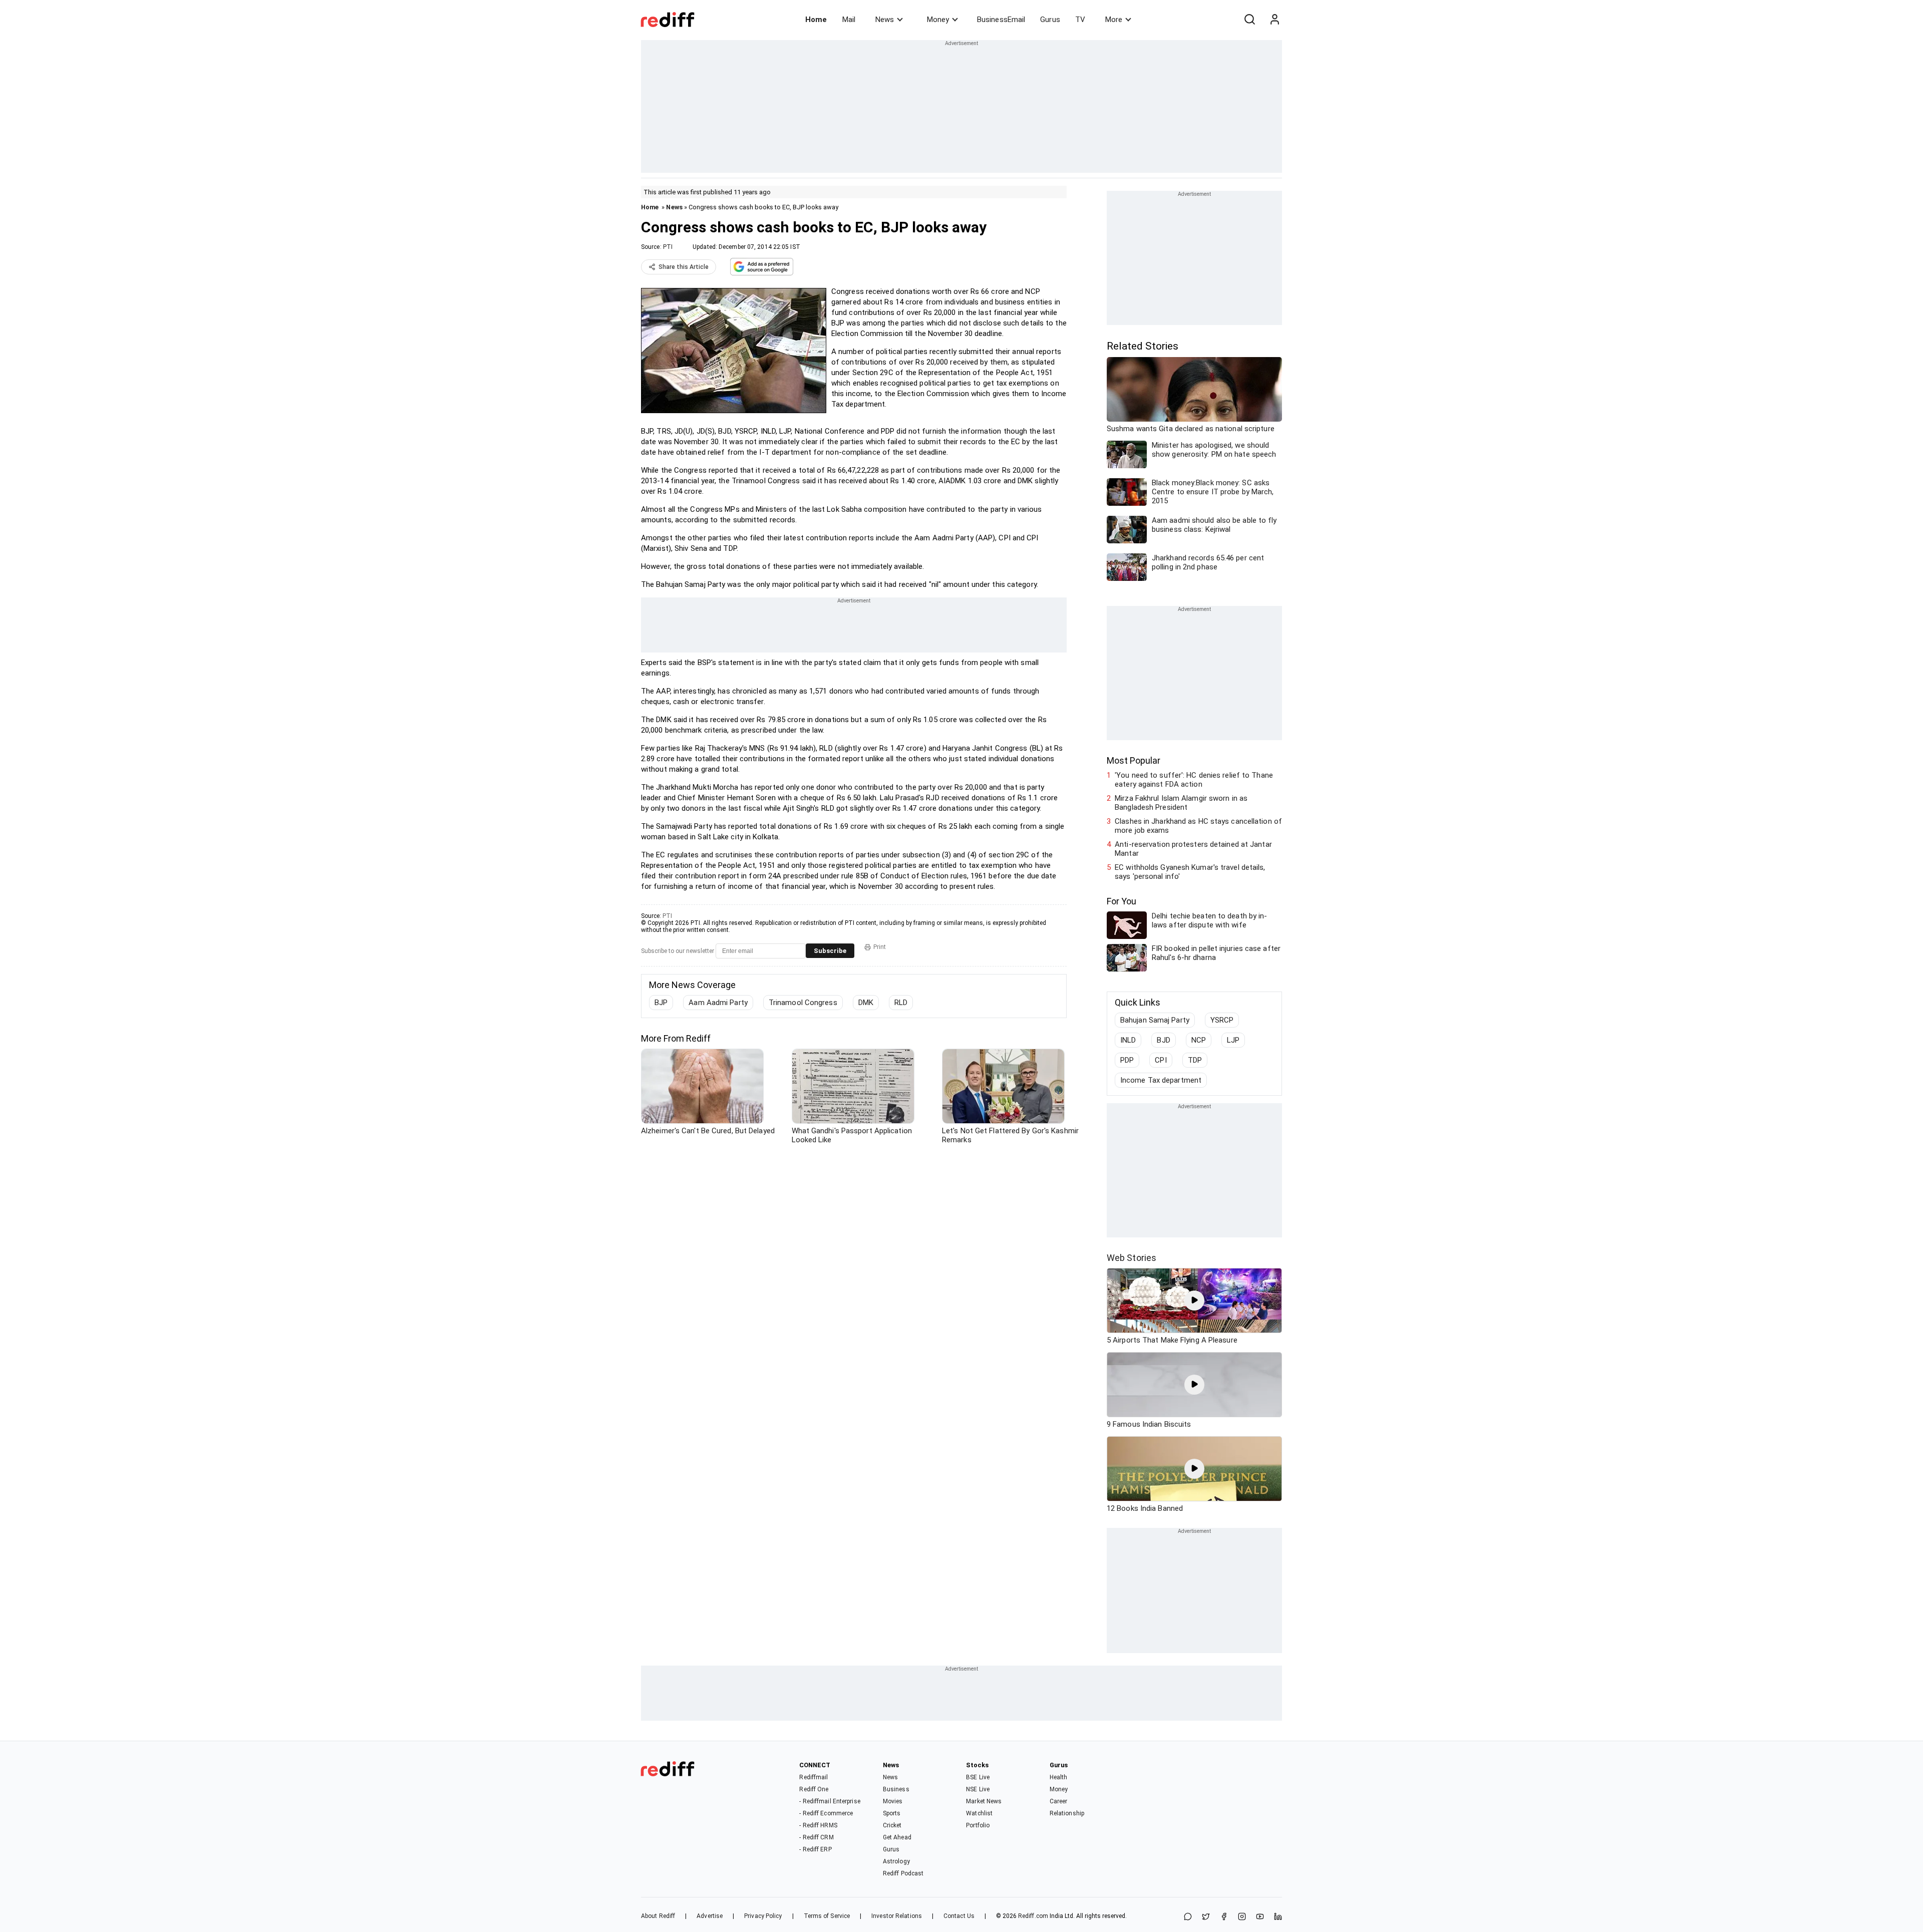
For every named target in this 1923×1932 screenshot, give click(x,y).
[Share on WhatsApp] (1188, 1917)
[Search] (1249, 20)
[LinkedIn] (1278, 1917)
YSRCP (1222, 1020)
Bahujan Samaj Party (1155, 1020)
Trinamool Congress (803, 1003)
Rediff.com (1033, 1916)
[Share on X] (1206, 1917)
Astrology (896, 1861)
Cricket (892, 1825)
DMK (866, 1003)
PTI (668, 247)
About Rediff (658, 1916)
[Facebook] (1224, 1917)
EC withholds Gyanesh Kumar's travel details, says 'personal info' (1190, 872)
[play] (1194, 1301)
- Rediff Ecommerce (826, 1813)
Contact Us (959, 1916)
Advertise (710, 1916)
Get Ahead (897, 1837)
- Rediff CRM (816, 1837)
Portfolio (978, 1825)
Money (938, 20)
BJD (1163, 1040)
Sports (892, 1813)
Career (1059, 1801)
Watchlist (979, 1813)
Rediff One (814, 1789)
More (1114, 20)
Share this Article (684, 267)
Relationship (1067, 1813)
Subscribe (830, 951)
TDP (1195, 1060)
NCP (1199, 1040)
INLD (1128, 1040)
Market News (984, 1801)
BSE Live (978, 1777)
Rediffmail (814, 1777)
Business (896, 1789)
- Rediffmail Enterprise (830, 1801)
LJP (1233, 1040)
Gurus (1050, 20)
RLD (901, 1003)
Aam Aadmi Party (718, 1003)
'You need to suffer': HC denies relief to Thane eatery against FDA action (1194, 780)
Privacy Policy (763, 1916)
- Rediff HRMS (818, 1825)
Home (816, 20)
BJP (661, 1003)
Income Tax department (1161, 1080)
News (885, 20)
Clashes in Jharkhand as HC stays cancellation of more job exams (1198, 826)
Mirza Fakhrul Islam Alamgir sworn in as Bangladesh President (1181, 803)
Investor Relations (897, 1916)
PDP (1127, 1060)
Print (880, 947)
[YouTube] (1260, 1917)
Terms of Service (827, 1916)
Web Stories (1132, 1258)
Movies (893, 1801)
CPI (1161, 1060)
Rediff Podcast (903, 1873)
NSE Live (978, 1789)
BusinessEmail (1001, 20)
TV (1080, 20)
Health (1059, 1777)
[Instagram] (1242, 1917)
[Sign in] (1274, 20)
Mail (849, 20)
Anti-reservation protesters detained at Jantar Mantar (1193, 849)
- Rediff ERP (815, 1849)
